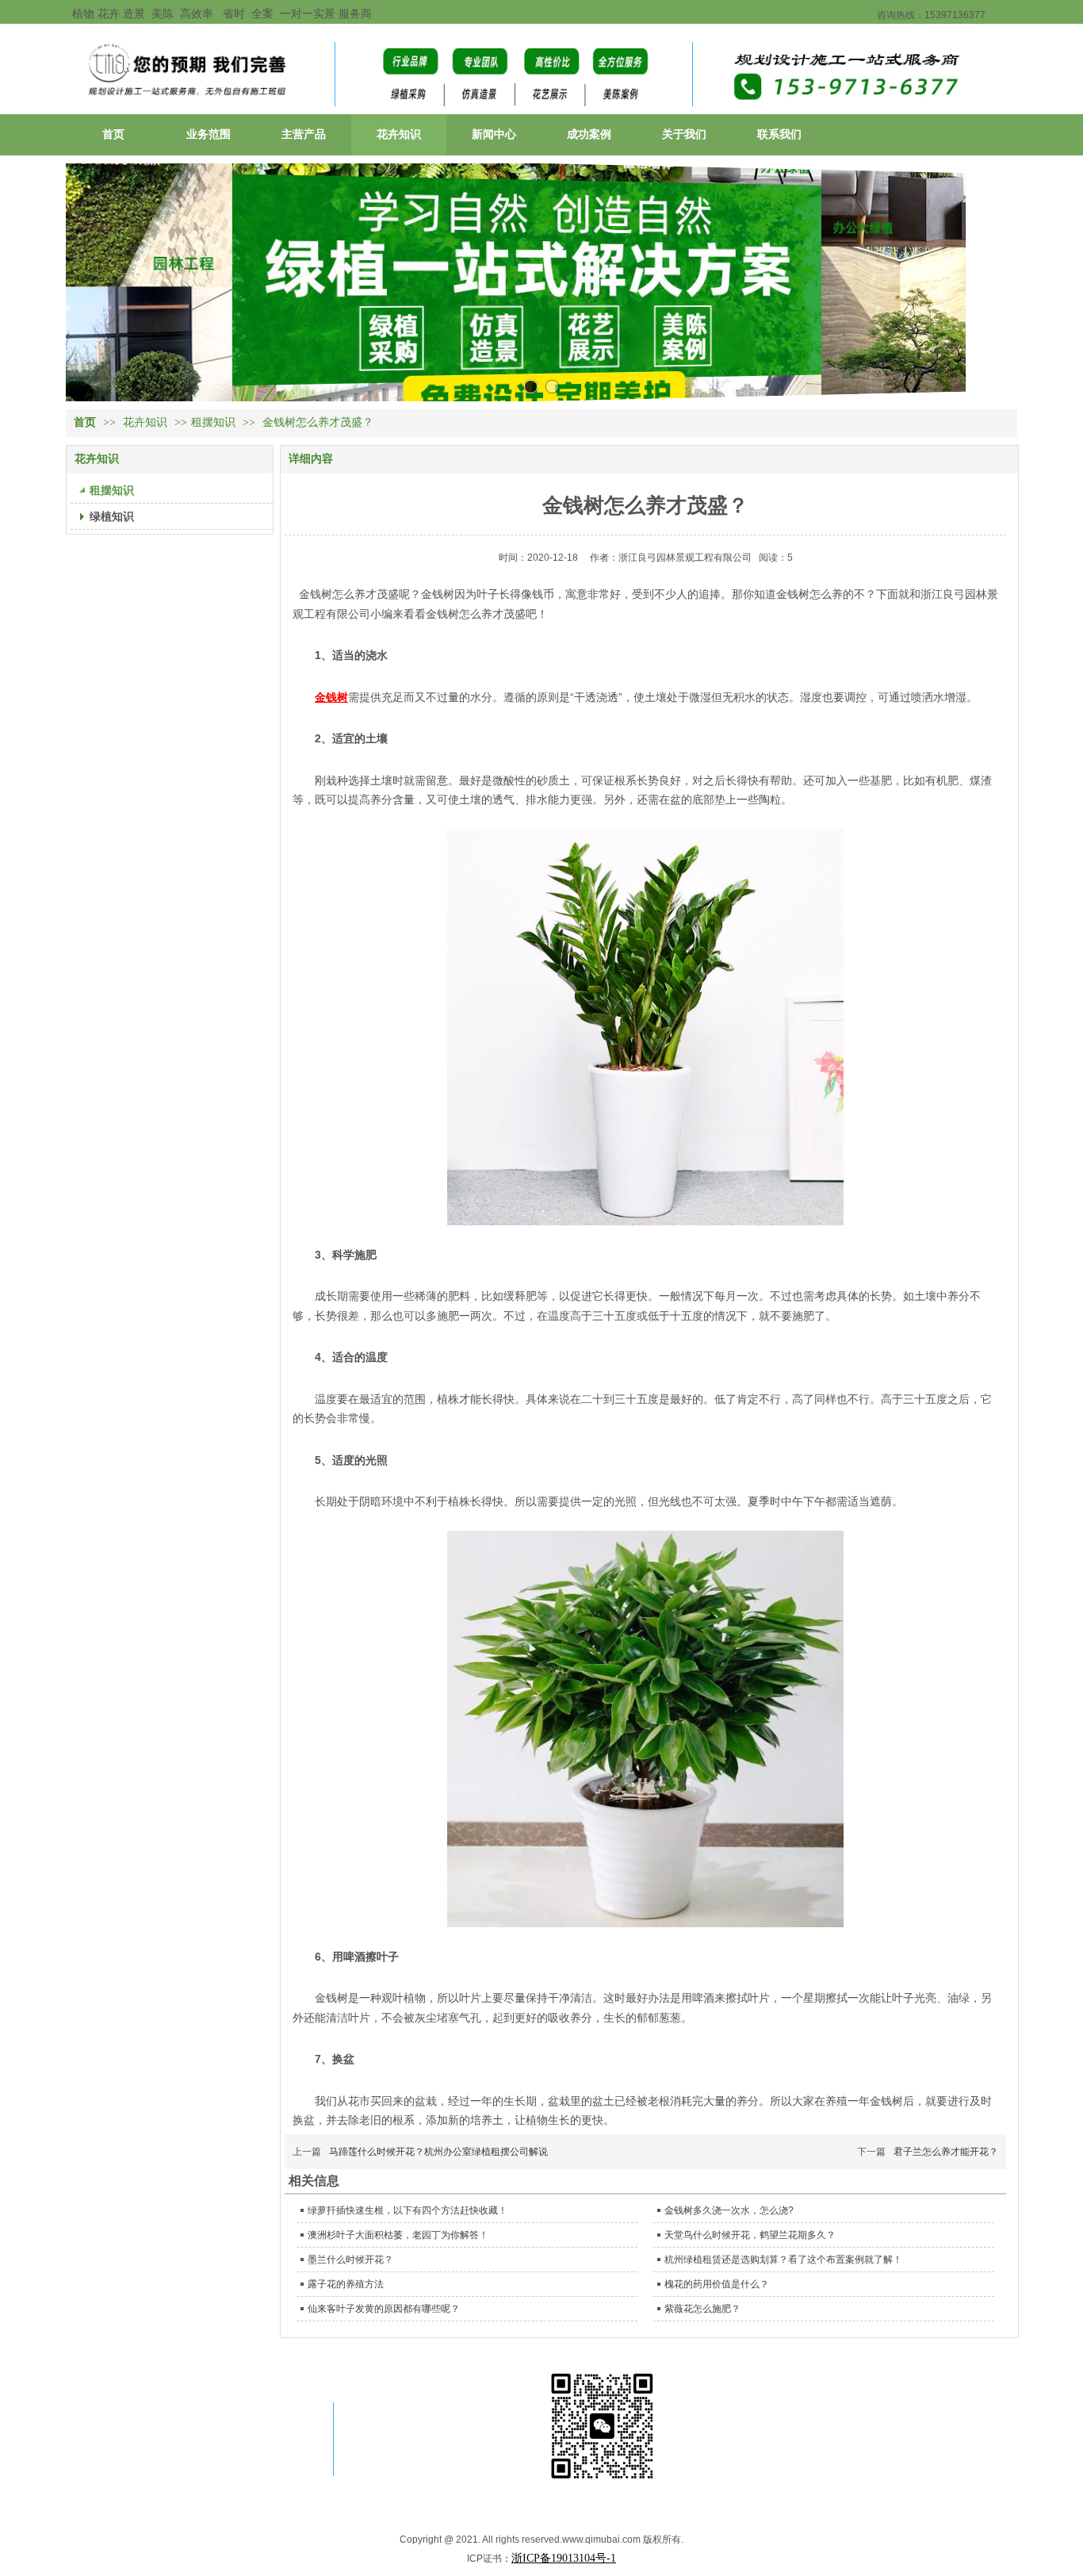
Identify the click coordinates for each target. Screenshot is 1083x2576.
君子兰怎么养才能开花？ (946, 2152)
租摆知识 (213, 422)
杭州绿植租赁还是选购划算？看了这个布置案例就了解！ (783, 2260)
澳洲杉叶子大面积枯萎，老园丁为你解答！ (398, 2235)
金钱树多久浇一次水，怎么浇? (729, 2210)
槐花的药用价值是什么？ (717, 2284)
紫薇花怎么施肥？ (702, 2309)
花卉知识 (147, 422)
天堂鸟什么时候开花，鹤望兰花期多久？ (750, 2235)
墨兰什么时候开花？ (350, 2260)
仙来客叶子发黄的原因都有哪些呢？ (384, 2309)
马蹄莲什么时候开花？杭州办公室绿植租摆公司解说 (438, 2152)
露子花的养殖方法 (346, 2284)
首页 (85, 422)
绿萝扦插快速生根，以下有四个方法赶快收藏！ (408, 2210)
